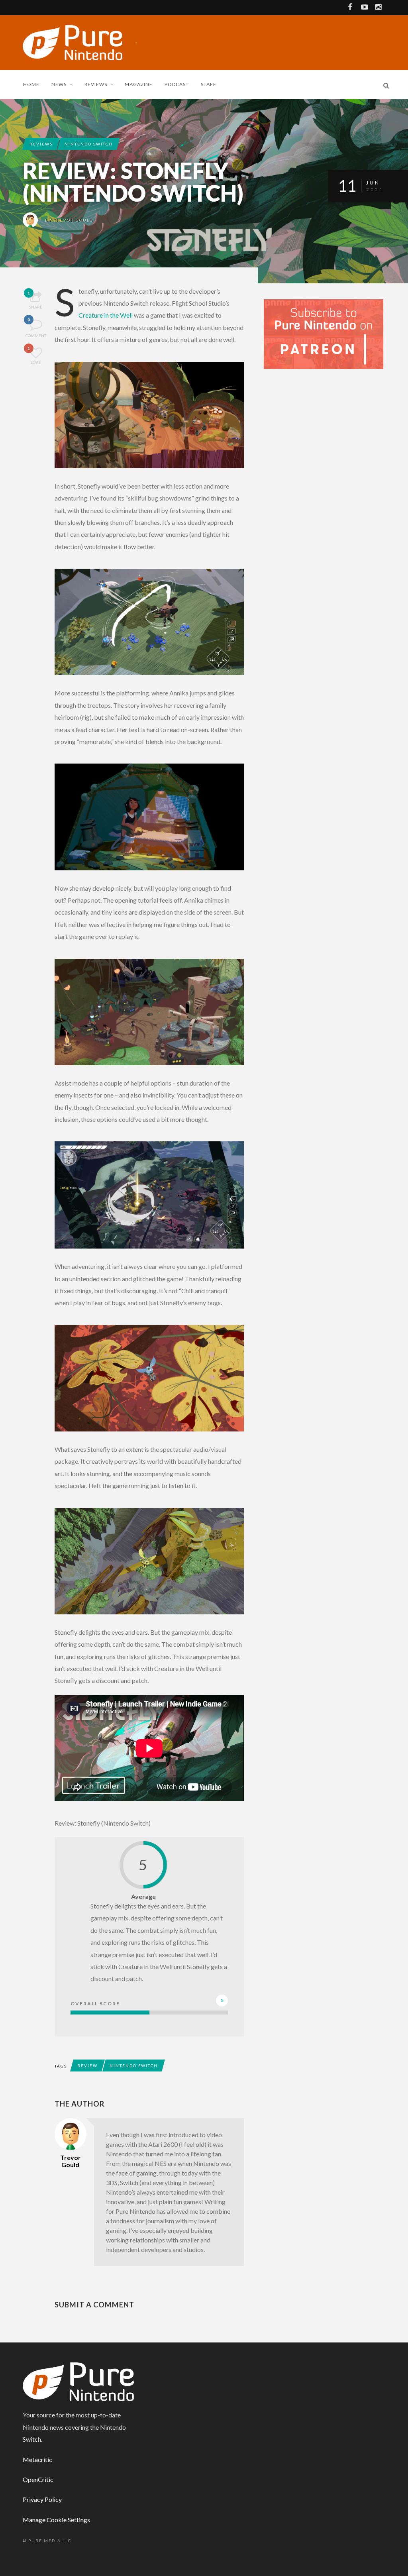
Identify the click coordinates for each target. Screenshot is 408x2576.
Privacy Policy (42, 2499)
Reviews (96, 84)
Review (87, 2066)
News (59, 84)
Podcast (177, 84)
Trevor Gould (74, 220)
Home (31, 84)
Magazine (139, 84)
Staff (209, 84)
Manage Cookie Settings (56, 2520)
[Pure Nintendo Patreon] (324, 333)
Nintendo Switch (89, 144)
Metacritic (37, 2459)
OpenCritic (38, 2479)
